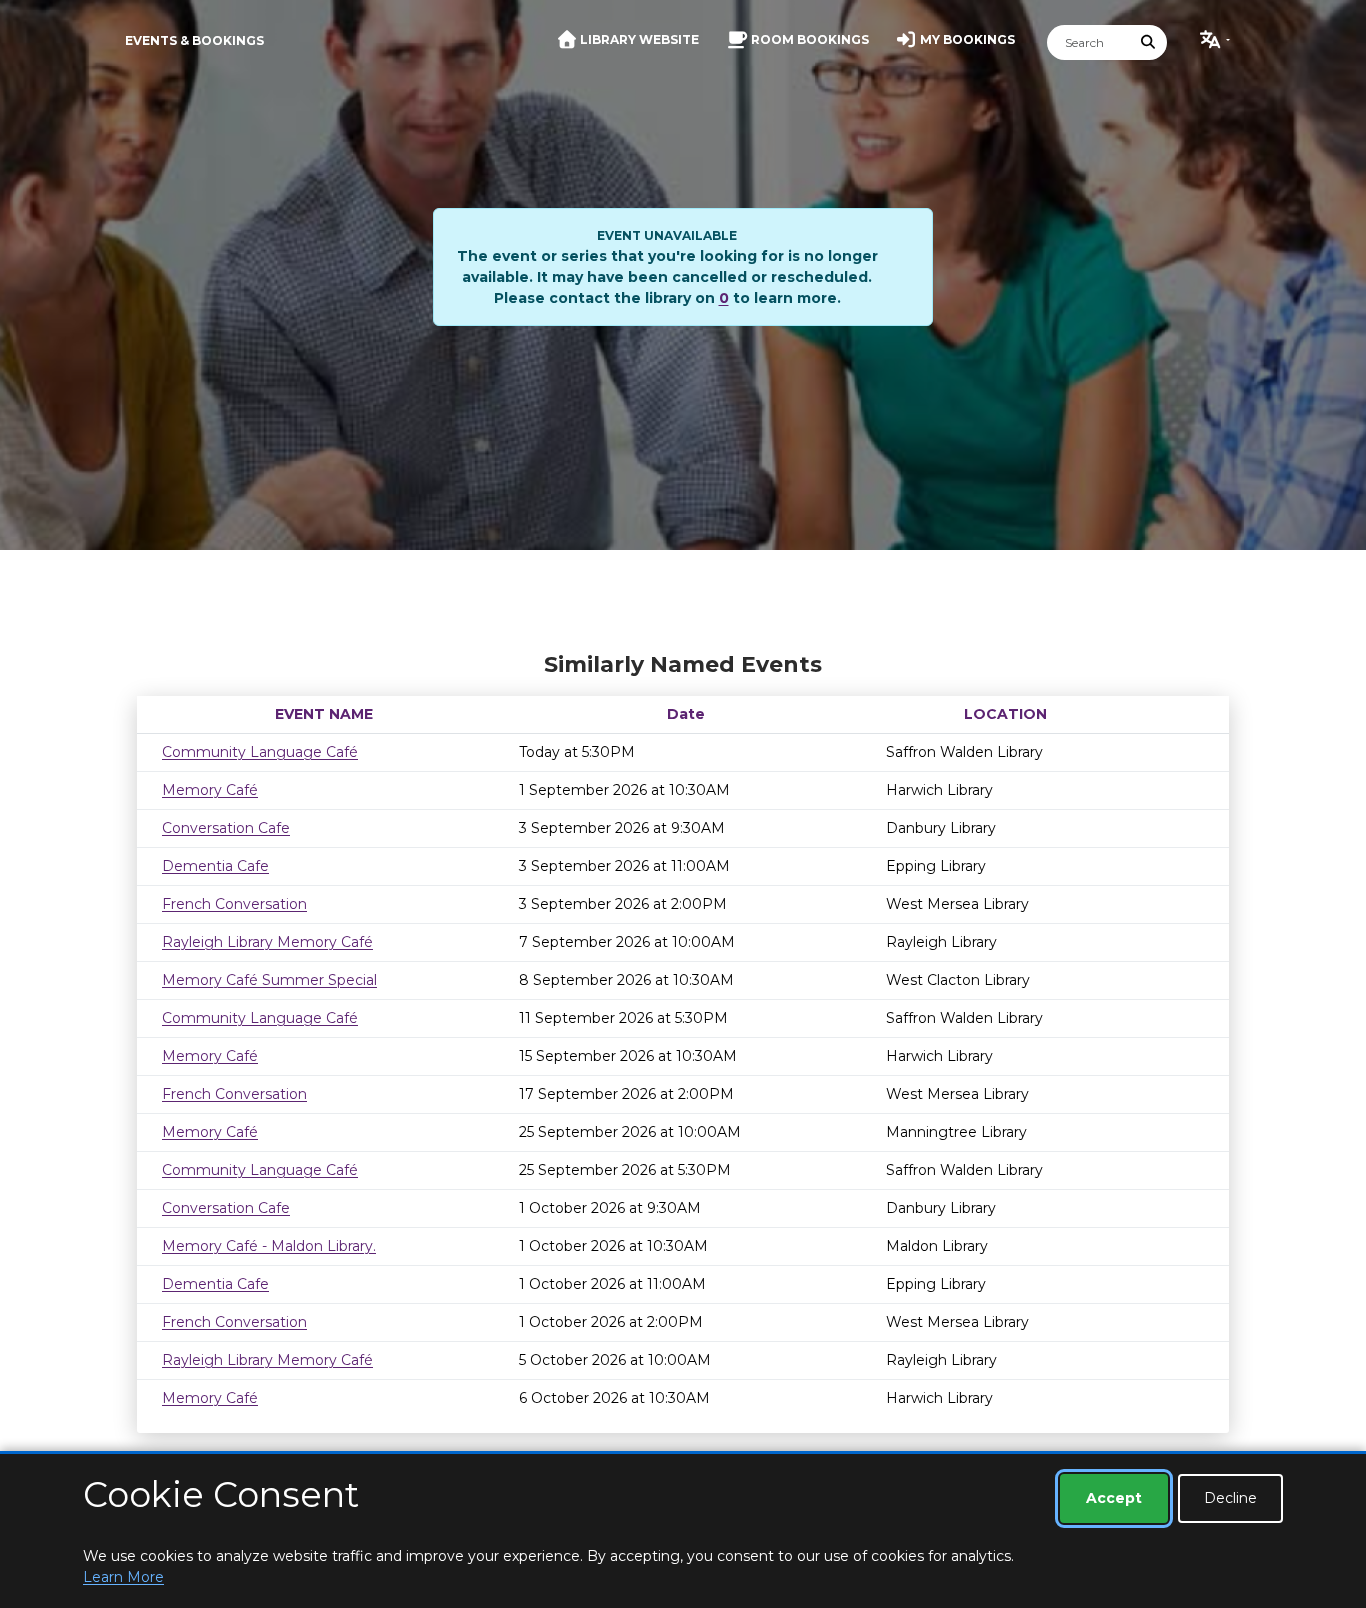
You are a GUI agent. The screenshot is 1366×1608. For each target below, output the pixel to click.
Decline (1230, 1498)
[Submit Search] (1149, 42)
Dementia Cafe (215, 866)
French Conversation (234, 904)
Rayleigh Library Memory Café (267, 942)
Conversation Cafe (226, 828)
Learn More (123, 1577)
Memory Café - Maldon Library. (269, 1246)
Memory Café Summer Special (269, 980)
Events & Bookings (194, 40)
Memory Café (210, 790)
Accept (1114, 1498)
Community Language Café (260, 752)
